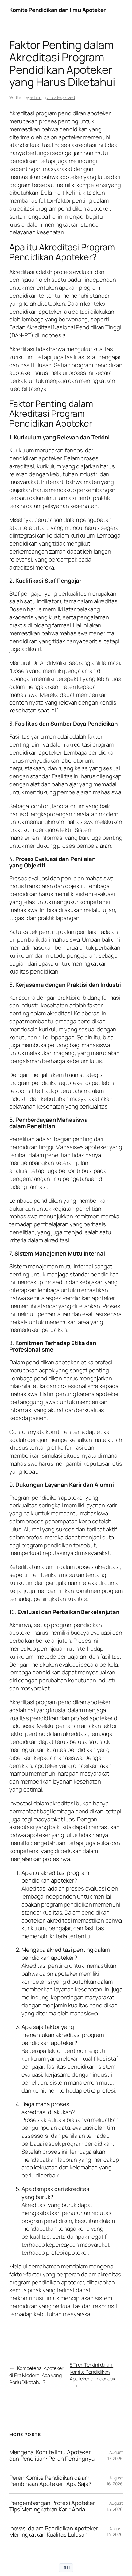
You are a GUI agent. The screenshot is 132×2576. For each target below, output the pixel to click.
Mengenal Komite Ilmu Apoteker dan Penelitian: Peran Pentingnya (52, 2455)
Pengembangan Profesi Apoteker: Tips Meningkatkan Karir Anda (53, 2506)
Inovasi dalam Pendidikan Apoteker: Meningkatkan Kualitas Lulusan (55, 2532)
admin (36, 97)
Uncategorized (61, 97)
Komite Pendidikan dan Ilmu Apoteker (57, 10)
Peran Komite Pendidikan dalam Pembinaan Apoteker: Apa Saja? (50, 2481)
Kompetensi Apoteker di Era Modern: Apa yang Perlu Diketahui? (36, 2375)
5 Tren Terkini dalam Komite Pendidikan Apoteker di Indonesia (93, 2372)
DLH (66, 2568)
